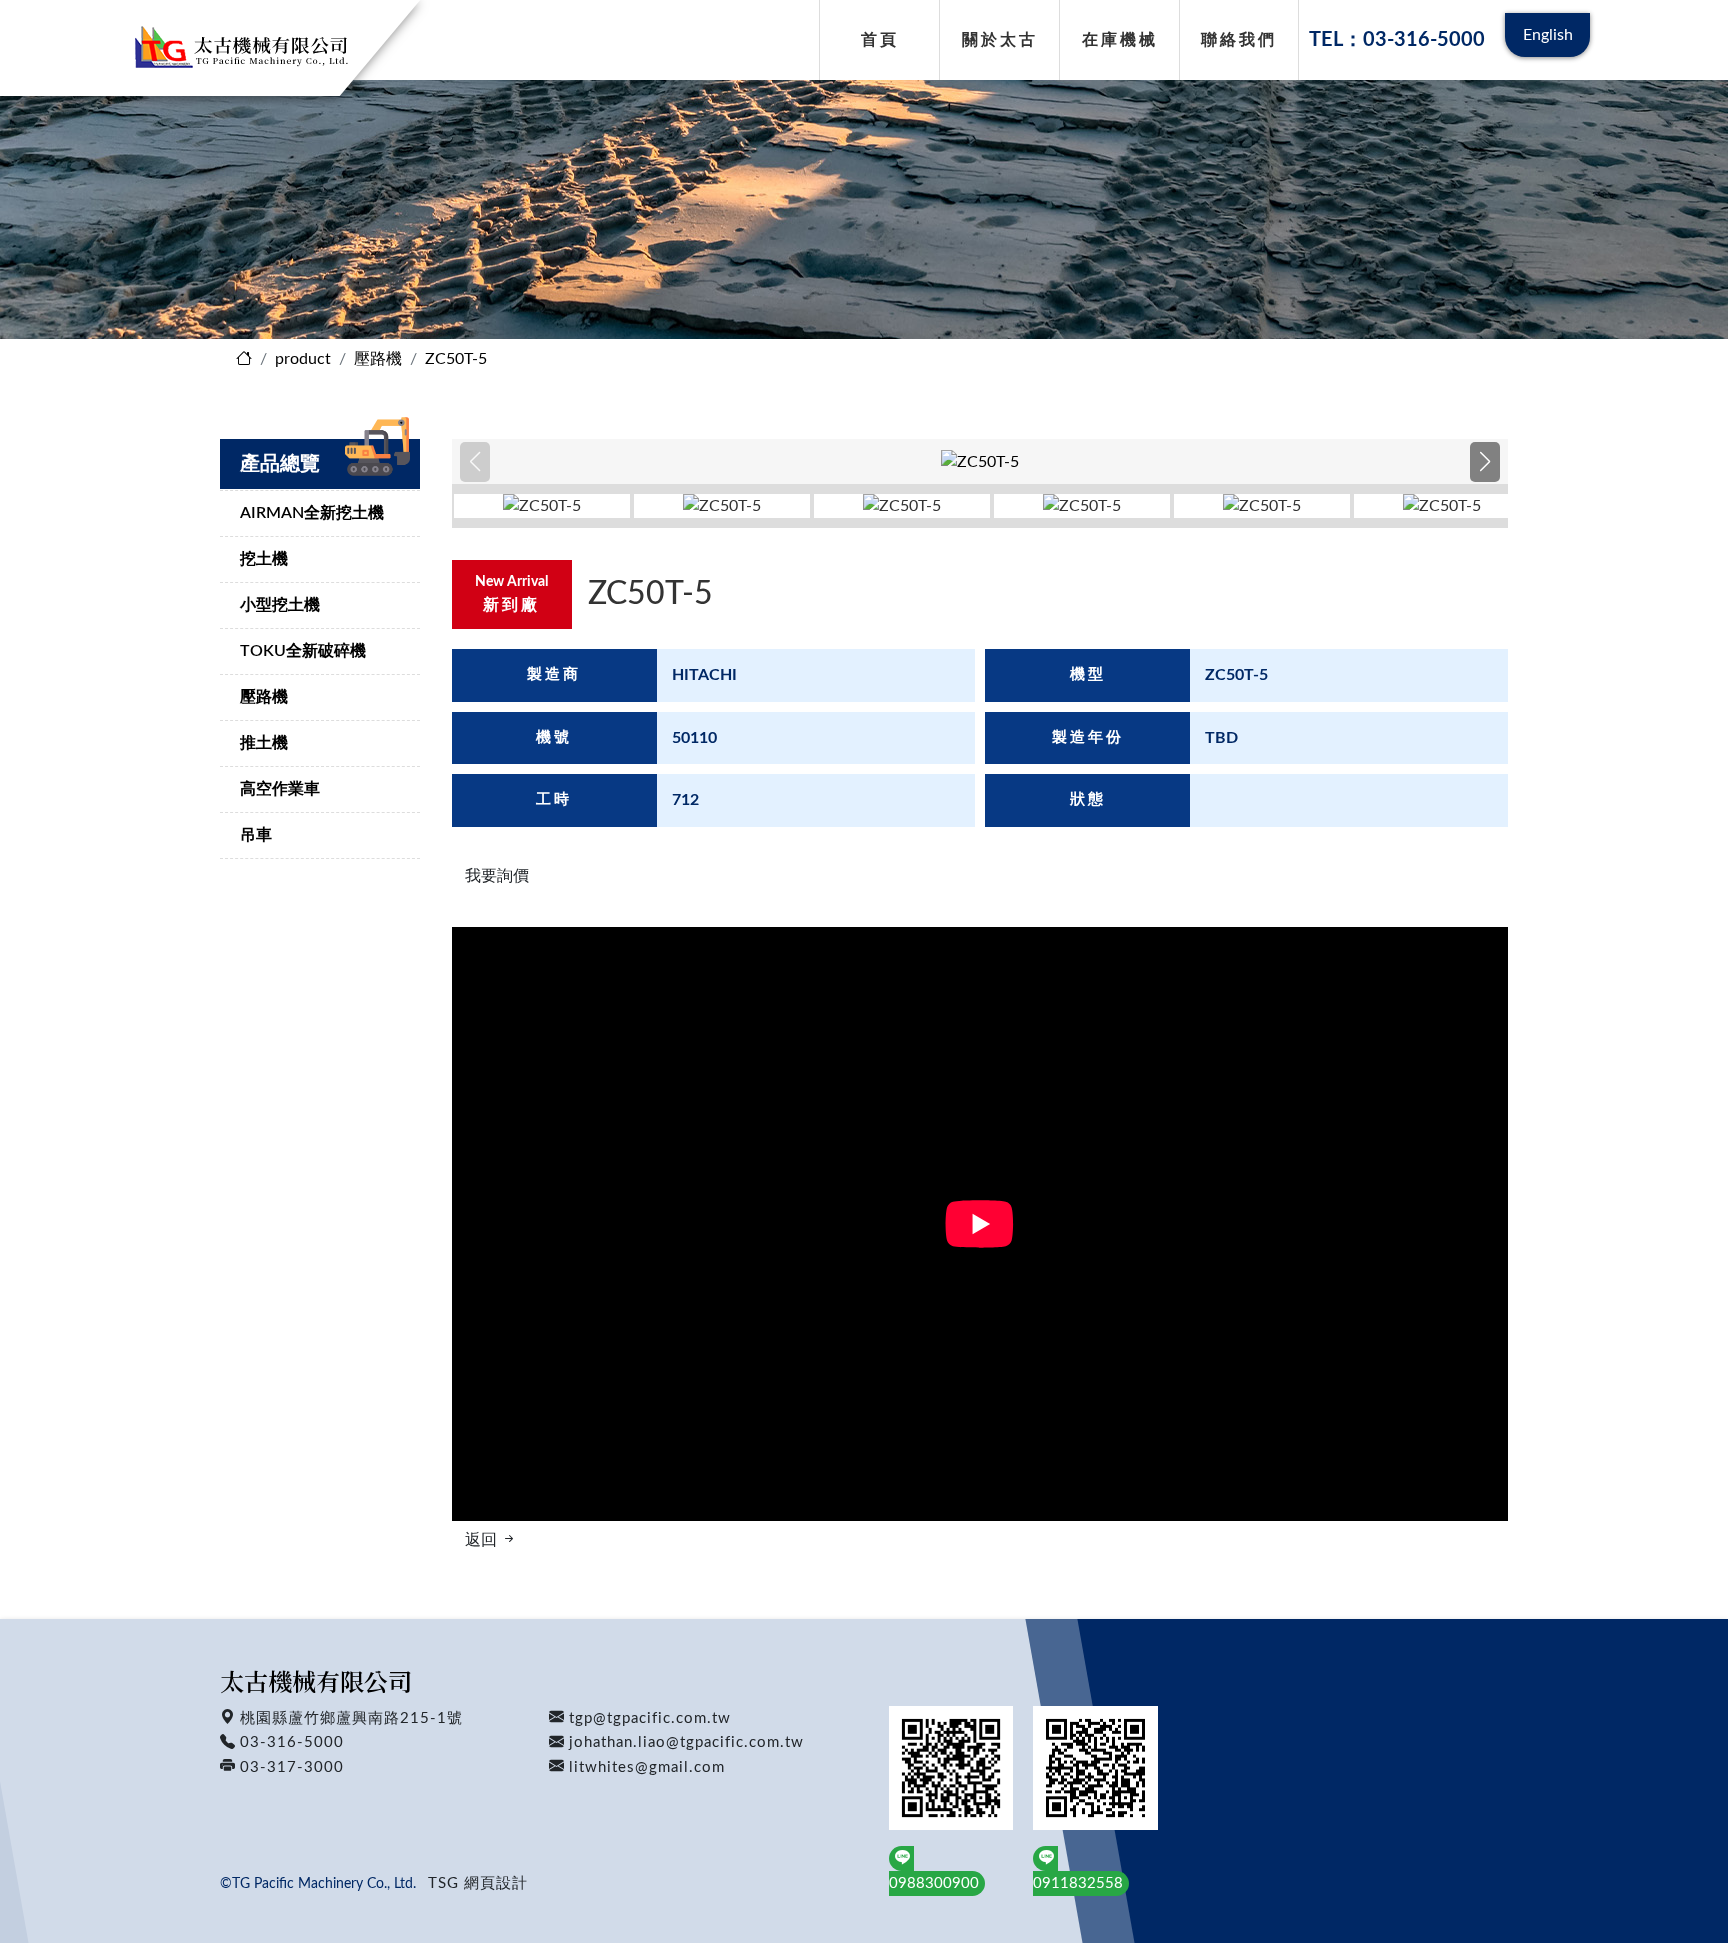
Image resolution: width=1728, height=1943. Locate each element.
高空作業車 (280, 789)
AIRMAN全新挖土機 (312, 513)
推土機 (264, 743)
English (1548, 35)
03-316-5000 (292, 1742)
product (303, 359)
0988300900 (934, 1883)
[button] (1484, 462)
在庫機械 (1120, 40)
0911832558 (1078, 1883)
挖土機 (264, 559)
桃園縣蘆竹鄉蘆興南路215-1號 (351, 1718)
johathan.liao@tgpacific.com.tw (686, 1742)
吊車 (256, 835)
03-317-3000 (292, 1767)
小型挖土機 (280, 605)
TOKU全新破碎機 (303, 651)
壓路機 (378, 359)
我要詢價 (497, 876)
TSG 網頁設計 (478, 1883)
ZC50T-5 (456, 359)
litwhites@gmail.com (647, 1767)
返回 (483, 1540)
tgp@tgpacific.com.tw (650, 1718)
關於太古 (1000, 40)
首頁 (880, 40)
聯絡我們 (1239, 40)
